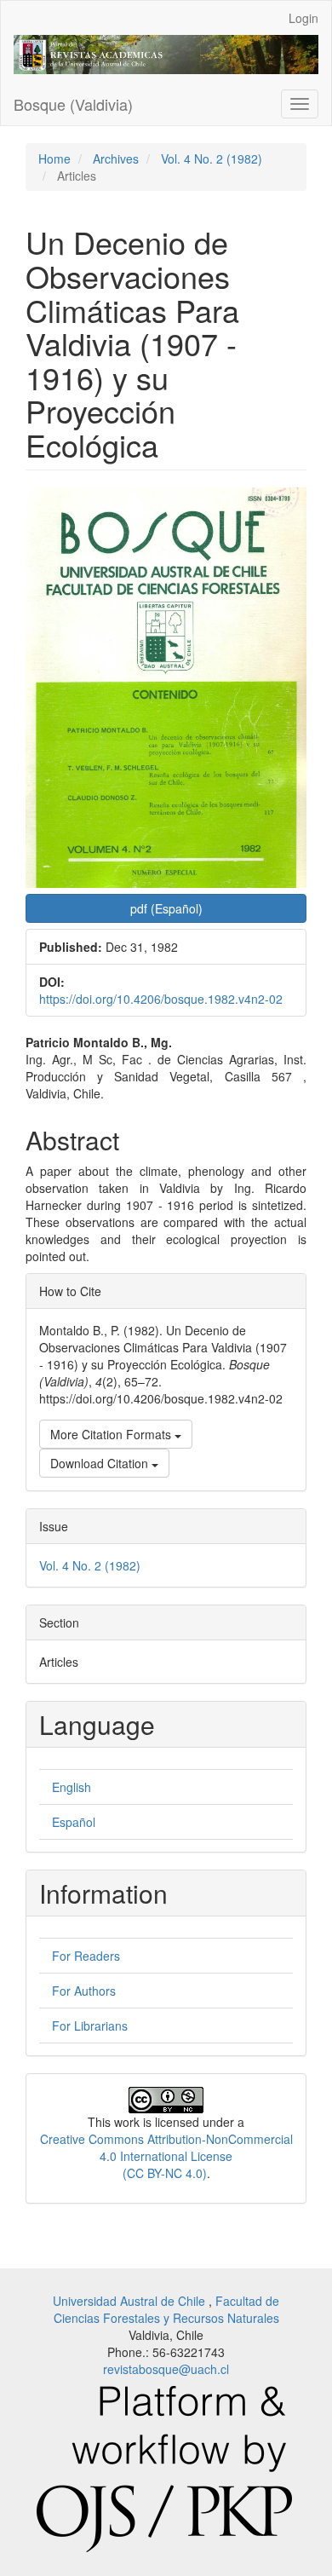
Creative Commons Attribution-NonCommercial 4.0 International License (166, 2147)
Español (74, 1822)
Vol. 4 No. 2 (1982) (212, 158)
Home (54, 158)
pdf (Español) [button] (166, 908)
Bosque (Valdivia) (73, 104)
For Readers (86, 1956)
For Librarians (90, 2026)
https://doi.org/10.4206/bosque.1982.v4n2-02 (161, 999)
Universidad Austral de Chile (131, 2301)
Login (303, 18)
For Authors (84, 1991)
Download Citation (101, 1463)
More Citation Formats (112, 1434)
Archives (116, 158)
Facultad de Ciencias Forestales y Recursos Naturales (167, 2309)
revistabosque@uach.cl (166, 2369)
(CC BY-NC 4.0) (165, 2173)
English (72, 1787)
